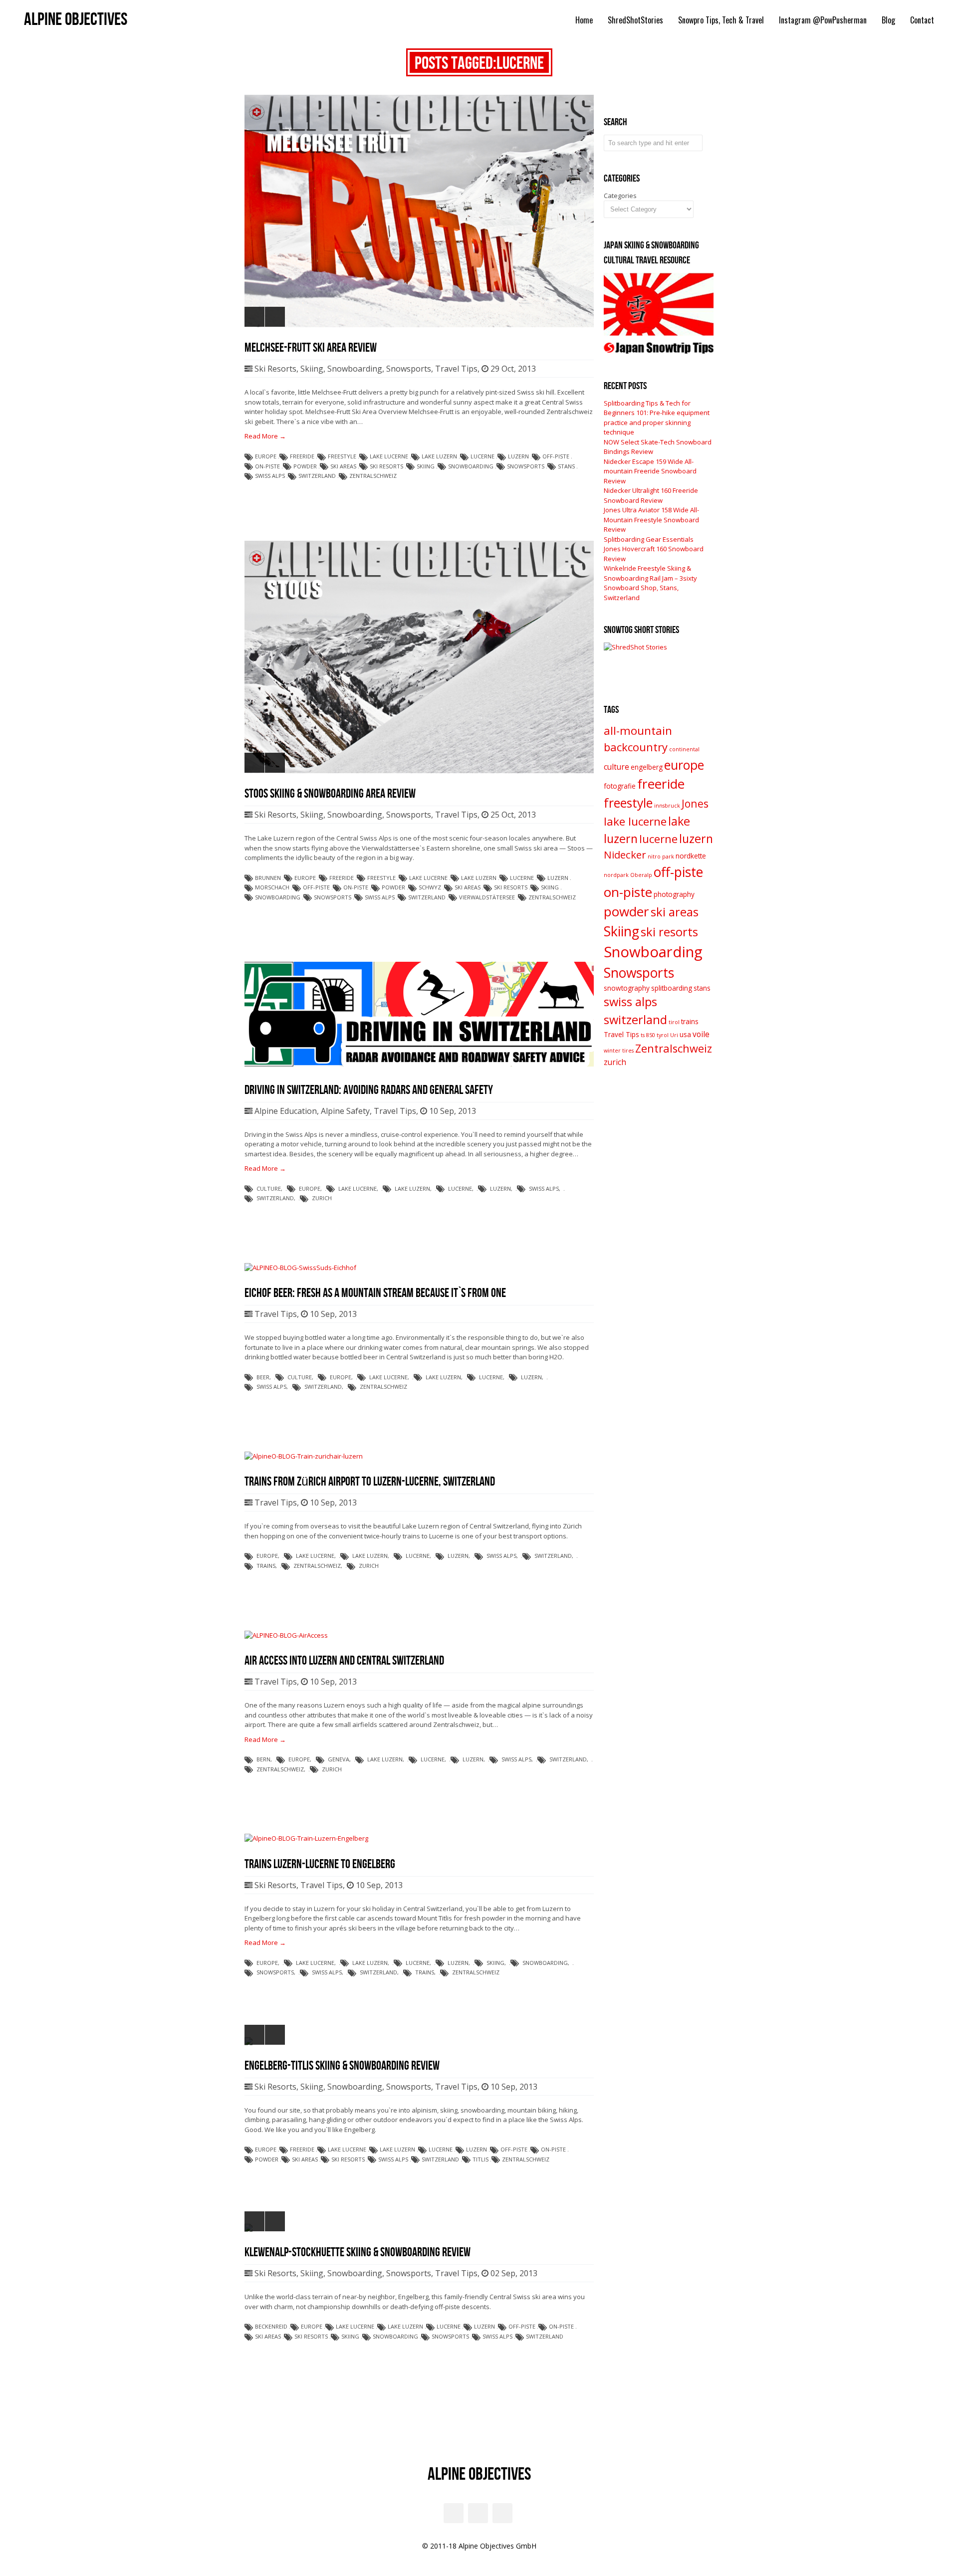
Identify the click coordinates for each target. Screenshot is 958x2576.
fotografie (620, 786)
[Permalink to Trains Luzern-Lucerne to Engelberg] (306, 1838)
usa (685, 1035)
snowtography (627, 988)
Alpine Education (286, 1111)
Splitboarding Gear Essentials (649, 539)
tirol (674, 1022)
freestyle (342, 456)
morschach (272, 887)
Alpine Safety (345, 1111)
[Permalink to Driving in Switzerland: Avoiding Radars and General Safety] (419, 1064)
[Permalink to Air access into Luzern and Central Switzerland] (286, 1635)
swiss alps (270, 476)
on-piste (267, 466)
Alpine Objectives (76, 20)
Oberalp (641, 875)
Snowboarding (355, 369)
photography (674, 894)
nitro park (661, 857)
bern (263, 1759)
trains (266, 1566)
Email (454, 2513)
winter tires (619, 1051)
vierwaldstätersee (487, 897)
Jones (695, 803)
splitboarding (672, 988)
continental (684, 749)
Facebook (478, 2513)
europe (266, 456)
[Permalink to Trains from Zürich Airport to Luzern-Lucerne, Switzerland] (304, 1456)
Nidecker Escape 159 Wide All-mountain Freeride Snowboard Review (650, 471)
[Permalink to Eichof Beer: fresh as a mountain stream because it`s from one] (300, 1268)
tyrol (663, 1035)
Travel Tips (456, 369)
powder (305, 466)
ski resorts (386, 466)
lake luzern (439, 456)
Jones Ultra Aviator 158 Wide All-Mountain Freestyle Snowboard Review (651, 520)
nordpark (616, 875)
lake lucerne (389, 456)
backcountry (636, 747)
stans (566, 466)
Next (275, 317)
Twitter (502, 2513)
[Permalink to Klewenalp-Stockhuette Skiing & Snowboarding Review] (419, 2228)
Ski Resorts (275, 369)
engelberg (647, 767)
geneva (339, 1759)
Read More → (265, 436)
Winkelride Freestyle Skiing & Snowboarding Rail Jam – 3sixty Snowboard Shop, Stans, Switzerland (650, 583)
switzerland (317, 476)
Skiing (312, 369)
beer (263, 1377)
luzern (518, 456)
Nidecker (625, 855)
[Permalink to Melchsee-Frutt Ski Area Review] (419, 211)
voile (701, 1034)
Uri (674, 1035)
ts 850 (648, 1035)
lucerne (482, 456)
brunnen (268, 878)
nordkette (691, 856)
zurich (322, 1198)
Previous (254, 317)
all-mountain (638, 731)
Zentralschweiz (373, 476)
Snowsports (409, 369)
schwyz (430, 887)
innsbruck (667, 806)
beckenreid (271, 2326)
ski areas (343, 466)
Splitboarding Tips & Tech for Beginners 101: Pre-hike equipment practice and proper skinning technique (657, 418)
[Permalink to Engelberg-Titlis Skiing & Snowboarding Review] (419, 2041)
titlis (480, 2159)
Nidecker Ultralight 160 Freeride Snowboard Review (651, 495)
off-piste (556, 456)
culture (269, 1188)
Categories (620, 196)
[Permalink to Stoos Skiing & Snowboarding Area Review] (419, 657)
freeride (302, 456)
